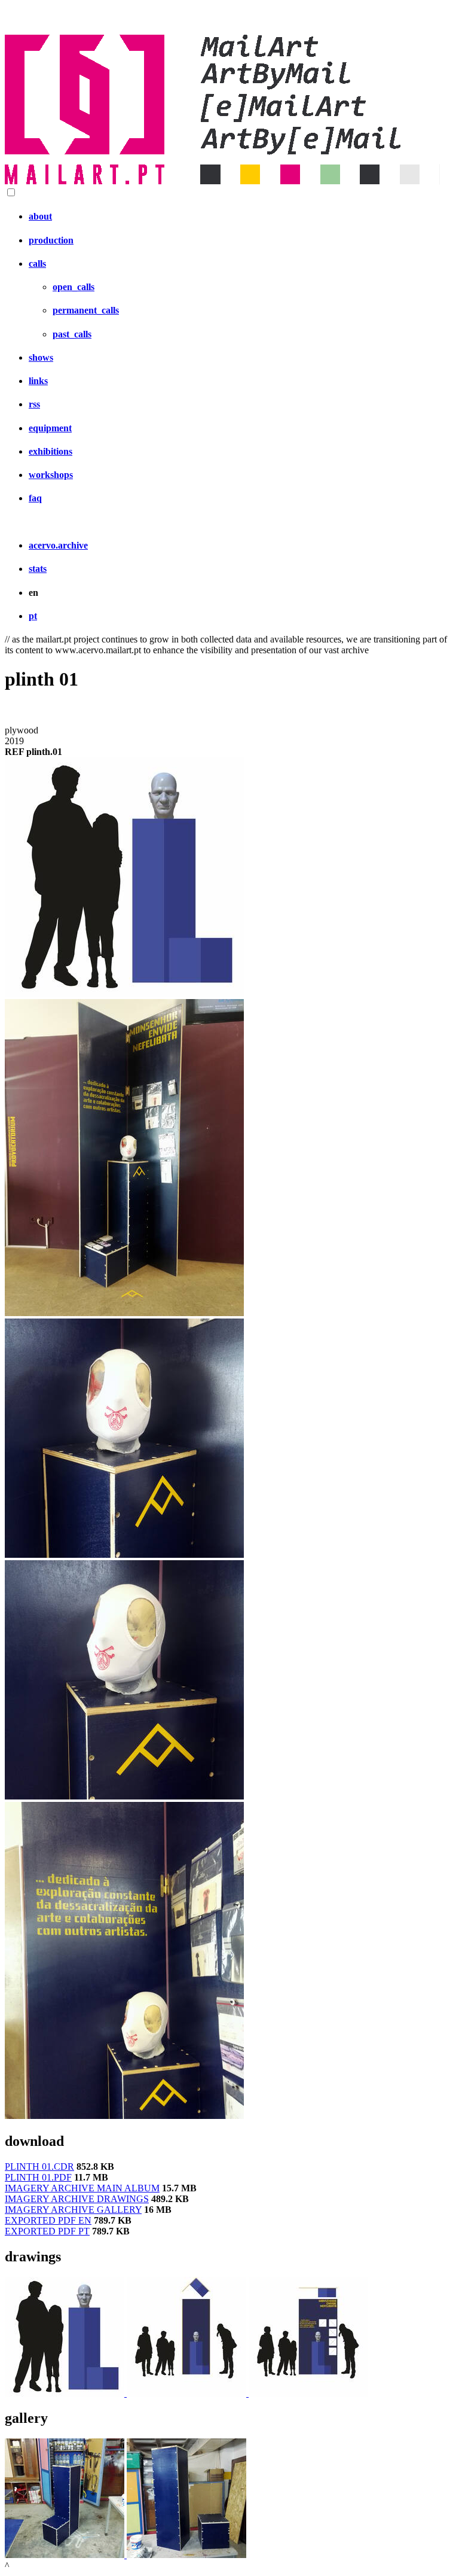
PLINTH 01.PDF (38, 2177)
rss (34, 404)
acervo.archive (58, 545)
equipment (50, 428)
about (40, 216)
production (51, 240)
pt (33, 616)
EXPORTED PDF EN (48, 2220)
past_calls (72, 334)
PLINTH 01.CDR (39, 2167)
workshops (51, 475)
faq (35, 498)
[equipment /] (66, 2393)
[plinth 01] (124, 993)
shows (41, 357)
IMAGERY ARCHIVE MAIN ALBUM (82, 2188)
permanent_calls (86, 310)
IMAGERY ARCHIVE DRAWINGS (77, 2199)
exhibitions (51, 451)
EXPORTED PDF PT (47, 2231)
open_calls (74, 287)
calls (37, 264)
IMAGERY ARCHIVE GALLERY (73, 2210)
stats (38, 569)
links (38, 381)
